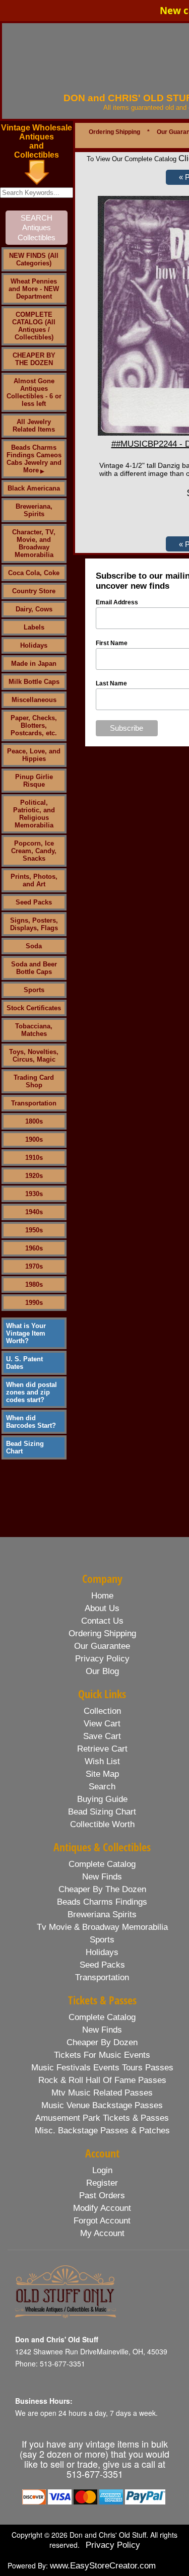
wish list (102, 1761)
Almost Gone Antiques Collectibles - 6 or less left (34, 392)
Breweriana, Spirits (34, 510)
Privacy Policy (113, 2545)
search (102, 1787)
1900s (34, 1139)
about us (102, 1608)
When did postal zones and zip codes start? (31, 1392)
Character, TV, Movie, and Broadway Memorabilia (34, 543)
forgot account (102, 2221)
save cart (102, 1736)
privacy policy (102, 1659)
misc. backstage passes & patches (102, 2131)
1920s (34, 1176)
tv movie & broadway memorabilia (102, 1927)
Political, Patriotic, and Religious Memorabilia (34, 814)
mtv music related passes (102, 2093)
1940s (34, 1212)
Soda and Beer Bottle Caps (34, 968)
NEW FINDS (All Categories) (34, 259)
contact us (102, 1621)
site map (102, 1774)
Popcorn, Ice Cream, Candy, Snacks (34, 851)
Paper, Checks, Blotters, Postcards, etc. (34, 725)
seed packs (102, 1965)
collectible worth (102, 1824)
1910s (34, 1158)
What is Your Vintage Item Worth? (26, 1333)
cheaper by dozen (102, 2042)
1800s (34, 1121)
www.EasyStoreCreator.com (103, 2566)
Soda (34, 946)
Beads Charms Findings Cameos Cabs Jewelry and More (34, 459)
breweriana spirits (102, 1914)
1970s (34, 1266)
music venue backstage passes (102, 2105)
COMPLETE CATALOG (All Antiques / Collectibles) (34, 326)
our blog (102, 1671)
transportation (102, 1977)
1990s (34, 1303)
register (102, 2183)
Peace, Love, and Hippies (34, 755)
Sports (34, 990)
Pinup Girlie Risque (34, 781)
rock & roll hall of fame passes (102, 2080)
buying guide (102, 1799)
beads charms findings (102, 1902)
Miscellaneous (34, 700)
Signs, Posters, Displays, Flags (34, 924)
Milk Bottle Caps (34, 682)
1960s (34, 1248)
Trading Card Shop (34, 1081)
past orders (102, 2196)
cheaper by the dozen (102, 1889)
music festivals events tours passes (102, 2068)
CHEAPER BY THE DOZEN (34, 359)
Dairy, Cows (34, 609)
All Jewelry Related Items (34, 426)
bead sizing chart (102, 1812)
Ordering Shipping (114, 132)
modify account (102, 2208)
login (102, 2170)
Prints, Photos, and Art (34, 880)
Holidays (34, 645)
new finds (102, 1877)
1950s (34, 1230)
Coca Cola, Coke (34, 573)
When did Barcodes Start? (31, 1422)
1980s (34, 1284)
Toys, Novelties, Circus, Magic (34, 1056)
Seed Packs (34, 902)
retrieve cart (102, 1749)
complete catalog (102, 1864)
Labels (34, 627)
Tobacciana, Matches (34, 1030)
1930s (34, 1194)
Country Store (34, 591)
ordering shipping (102, 1633)
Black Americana (34, 488)
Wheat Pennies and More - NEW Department (34, 289)
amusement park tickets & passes (102, 2118)
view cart (102, 1724)
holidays (102, 1952)
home (102, 1596)
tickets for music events (102, 2055)
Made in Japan (34, 664)
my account (102, 2233)
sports (102, 1940)
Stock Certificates (34, 1008)
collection (102, 1711)
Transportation (34, 1103)
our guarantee (102, 1646)
